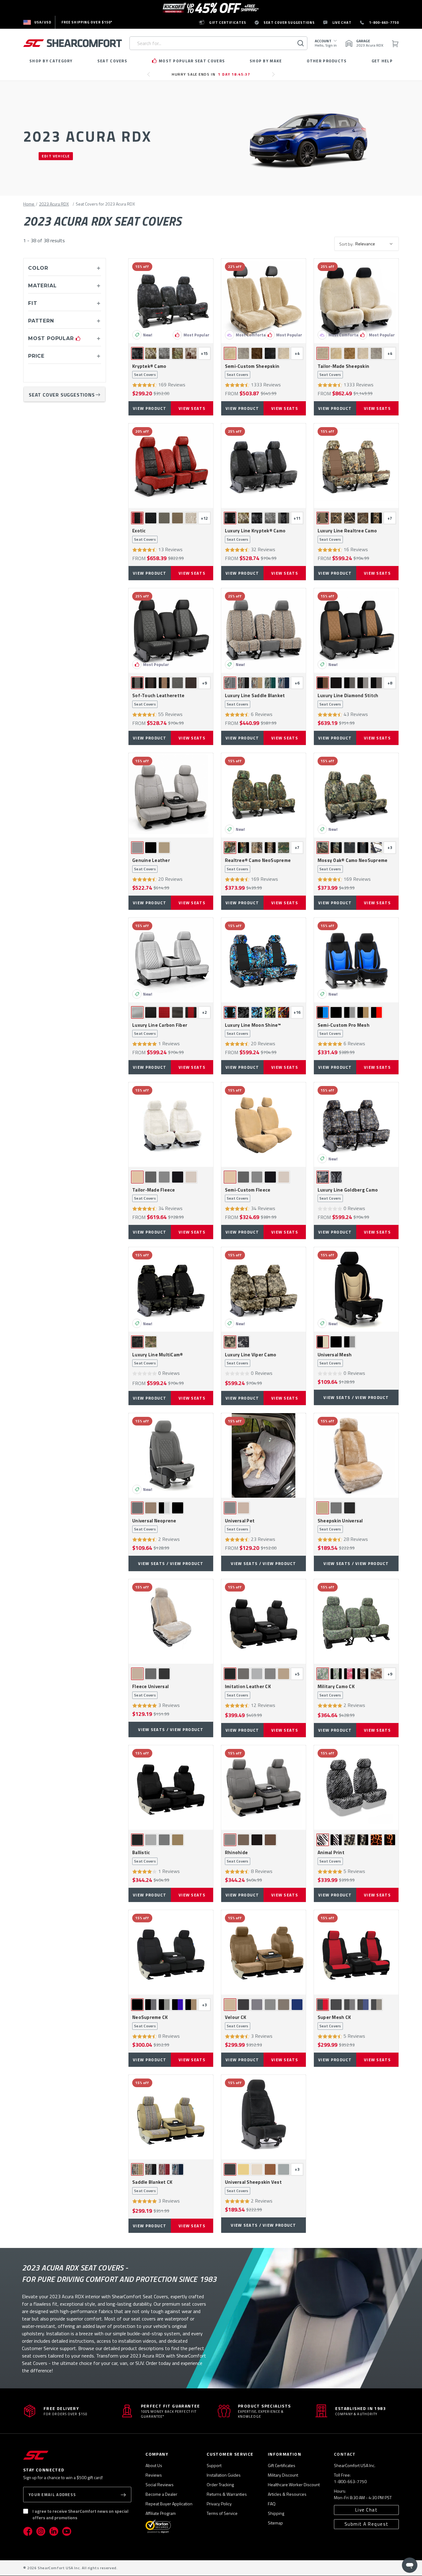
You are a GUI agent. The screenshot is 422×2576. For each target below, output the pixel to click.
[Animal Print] (356, 1787)
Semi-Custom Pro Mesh (344, 1029)
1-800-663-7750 (350, 2481)
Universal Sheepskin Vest (253, 2186)
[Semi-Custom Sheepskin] (264, 301)
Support (214, 2465)
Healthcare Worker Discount (294, 2484)
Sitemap (275, 2523)
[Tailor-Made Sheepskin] (356, 301)
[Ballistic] (171, 1787)
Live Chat (367, 2510)
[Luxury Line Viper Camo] (264, 1289)
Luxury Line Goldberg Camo (348, 1194)
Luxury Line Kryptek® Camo (255, 535)
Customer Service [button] (230, 2454)
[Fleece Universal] (171, 1621)
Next (275, 77)
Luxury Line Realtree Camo (347, 535)
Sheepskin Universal (340, 1525)
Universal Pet (240, 1525)
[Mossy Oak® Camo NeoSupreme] (356, 795)
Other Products (327, 61)
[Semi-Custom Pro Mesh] (356, 960)
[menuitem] (37, 22)
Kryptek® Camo (149, 370)
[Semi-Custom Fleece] (264, 1125)
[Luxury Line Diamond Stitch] (356, 630)
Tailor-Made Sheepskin (343, 370)
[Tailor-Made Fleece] (171, 1125)
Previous (150, 77)
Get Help (382, 61)
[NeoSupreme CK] (171, 1952)
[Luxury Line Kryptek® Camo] (264, 466)
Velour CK (237, 2021)
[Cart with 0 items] (395, 43)
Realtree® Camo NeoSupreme (258, 864)
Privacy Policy (219, 2504)
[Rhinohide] (264, 1787)
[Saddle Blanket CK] (171, 2117)
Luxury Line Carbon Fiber (160, 1029)
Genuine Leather (151, 864)
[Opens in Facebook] (28, 2531)
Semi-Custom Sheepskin (252, 370)
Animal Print (331, 1857)
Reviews (154, 2475)
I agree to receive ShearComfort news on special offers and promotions (80, 2514)
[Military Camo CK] (356, 1621)
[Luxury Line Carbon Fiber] (171, 960)
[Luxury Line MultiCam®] (171, 1289)
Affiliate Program (161, 2513)
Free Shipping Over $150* (87, 22)
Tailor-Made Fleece (154, 1194)
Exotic (144, 535)
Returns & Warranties (227, 2494)
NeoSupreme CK (150, 2021)
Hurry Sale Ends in (211, 74)
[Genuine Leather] (171, 795)
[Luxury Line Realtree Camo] (356, 466)
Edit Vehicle (56, 156)
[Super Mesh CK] (356, 1952)
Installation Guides (224, 2475)
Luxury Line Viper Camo (251, 1359)
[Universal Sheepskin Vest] (264, 2117)
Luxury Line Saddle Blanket (255, 700)
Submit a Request (367, 2524)
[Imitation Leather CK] (264, 1621)
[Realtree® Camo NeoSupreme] (264, 795)
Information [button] (285, 2454)
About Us (154, 2465)
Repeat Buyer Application (169, 2504)
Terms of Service (222, 2513)
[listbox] (376, 244)
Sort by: (346, 244)
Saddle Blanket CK (152, 2186)
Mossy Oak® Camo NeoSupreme (353, 864)
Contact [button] (345, 2454)
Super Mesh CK (334, 2021)
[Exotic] (171, 466)
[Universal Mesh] (356, 1289)
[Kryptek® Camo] (171, 301)
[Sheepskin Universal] (356, 1455)
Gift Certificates (282, 2465)
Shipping (276, 2513)
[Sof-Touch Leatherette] (171, 630)
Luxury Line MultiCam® (158, 1359)
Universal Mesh (335, 1359)
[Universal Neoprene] (171, 1455)
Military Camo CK (336, 1691)
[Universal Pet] (264, 1455)
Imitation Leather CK (248, 1691)
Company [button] (157, 2454)
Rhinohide (237, 1857)
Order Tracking (220, 2484)
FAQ (272, 2504)
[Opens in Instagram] (41, 2531)
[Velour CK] (264, 1952)
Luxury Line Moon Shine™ (253, 1029)
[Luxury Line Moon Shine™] (264, 960)
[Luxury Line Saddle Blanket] (264, 630)
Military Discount (283, 2475)
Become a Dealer (161, 2494)
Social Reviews (160, 2484)
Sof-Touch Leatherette (158, 700)
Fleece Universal (150, 1691)
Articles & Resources (287, 2494)
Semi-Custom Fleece (248, 1194)
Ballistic (144, 1857)
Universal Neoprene (154, 1525)
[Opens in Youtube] (67, 2531)
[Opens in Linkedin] (54, 2531)
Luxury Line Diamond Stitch (348, 700)
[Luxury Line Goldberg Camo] (356, 1125)
